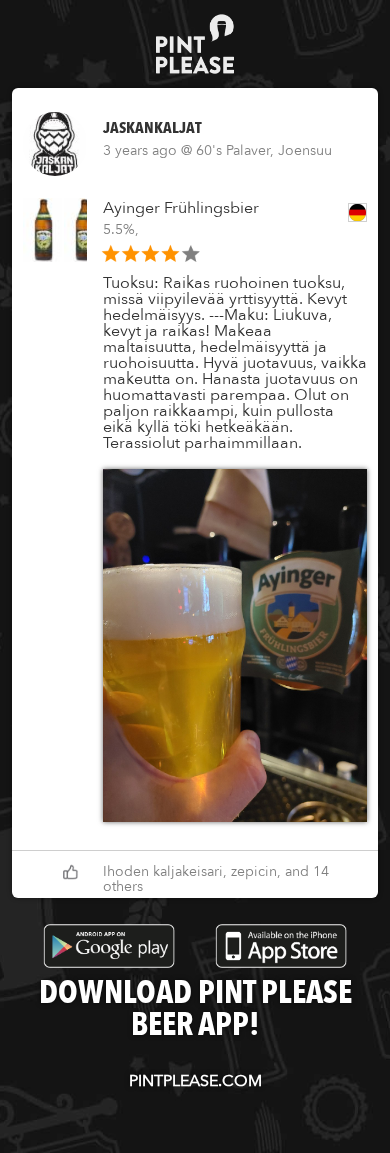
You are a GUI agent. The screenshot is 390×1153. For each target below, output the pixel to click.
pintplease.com (195, 1081)
